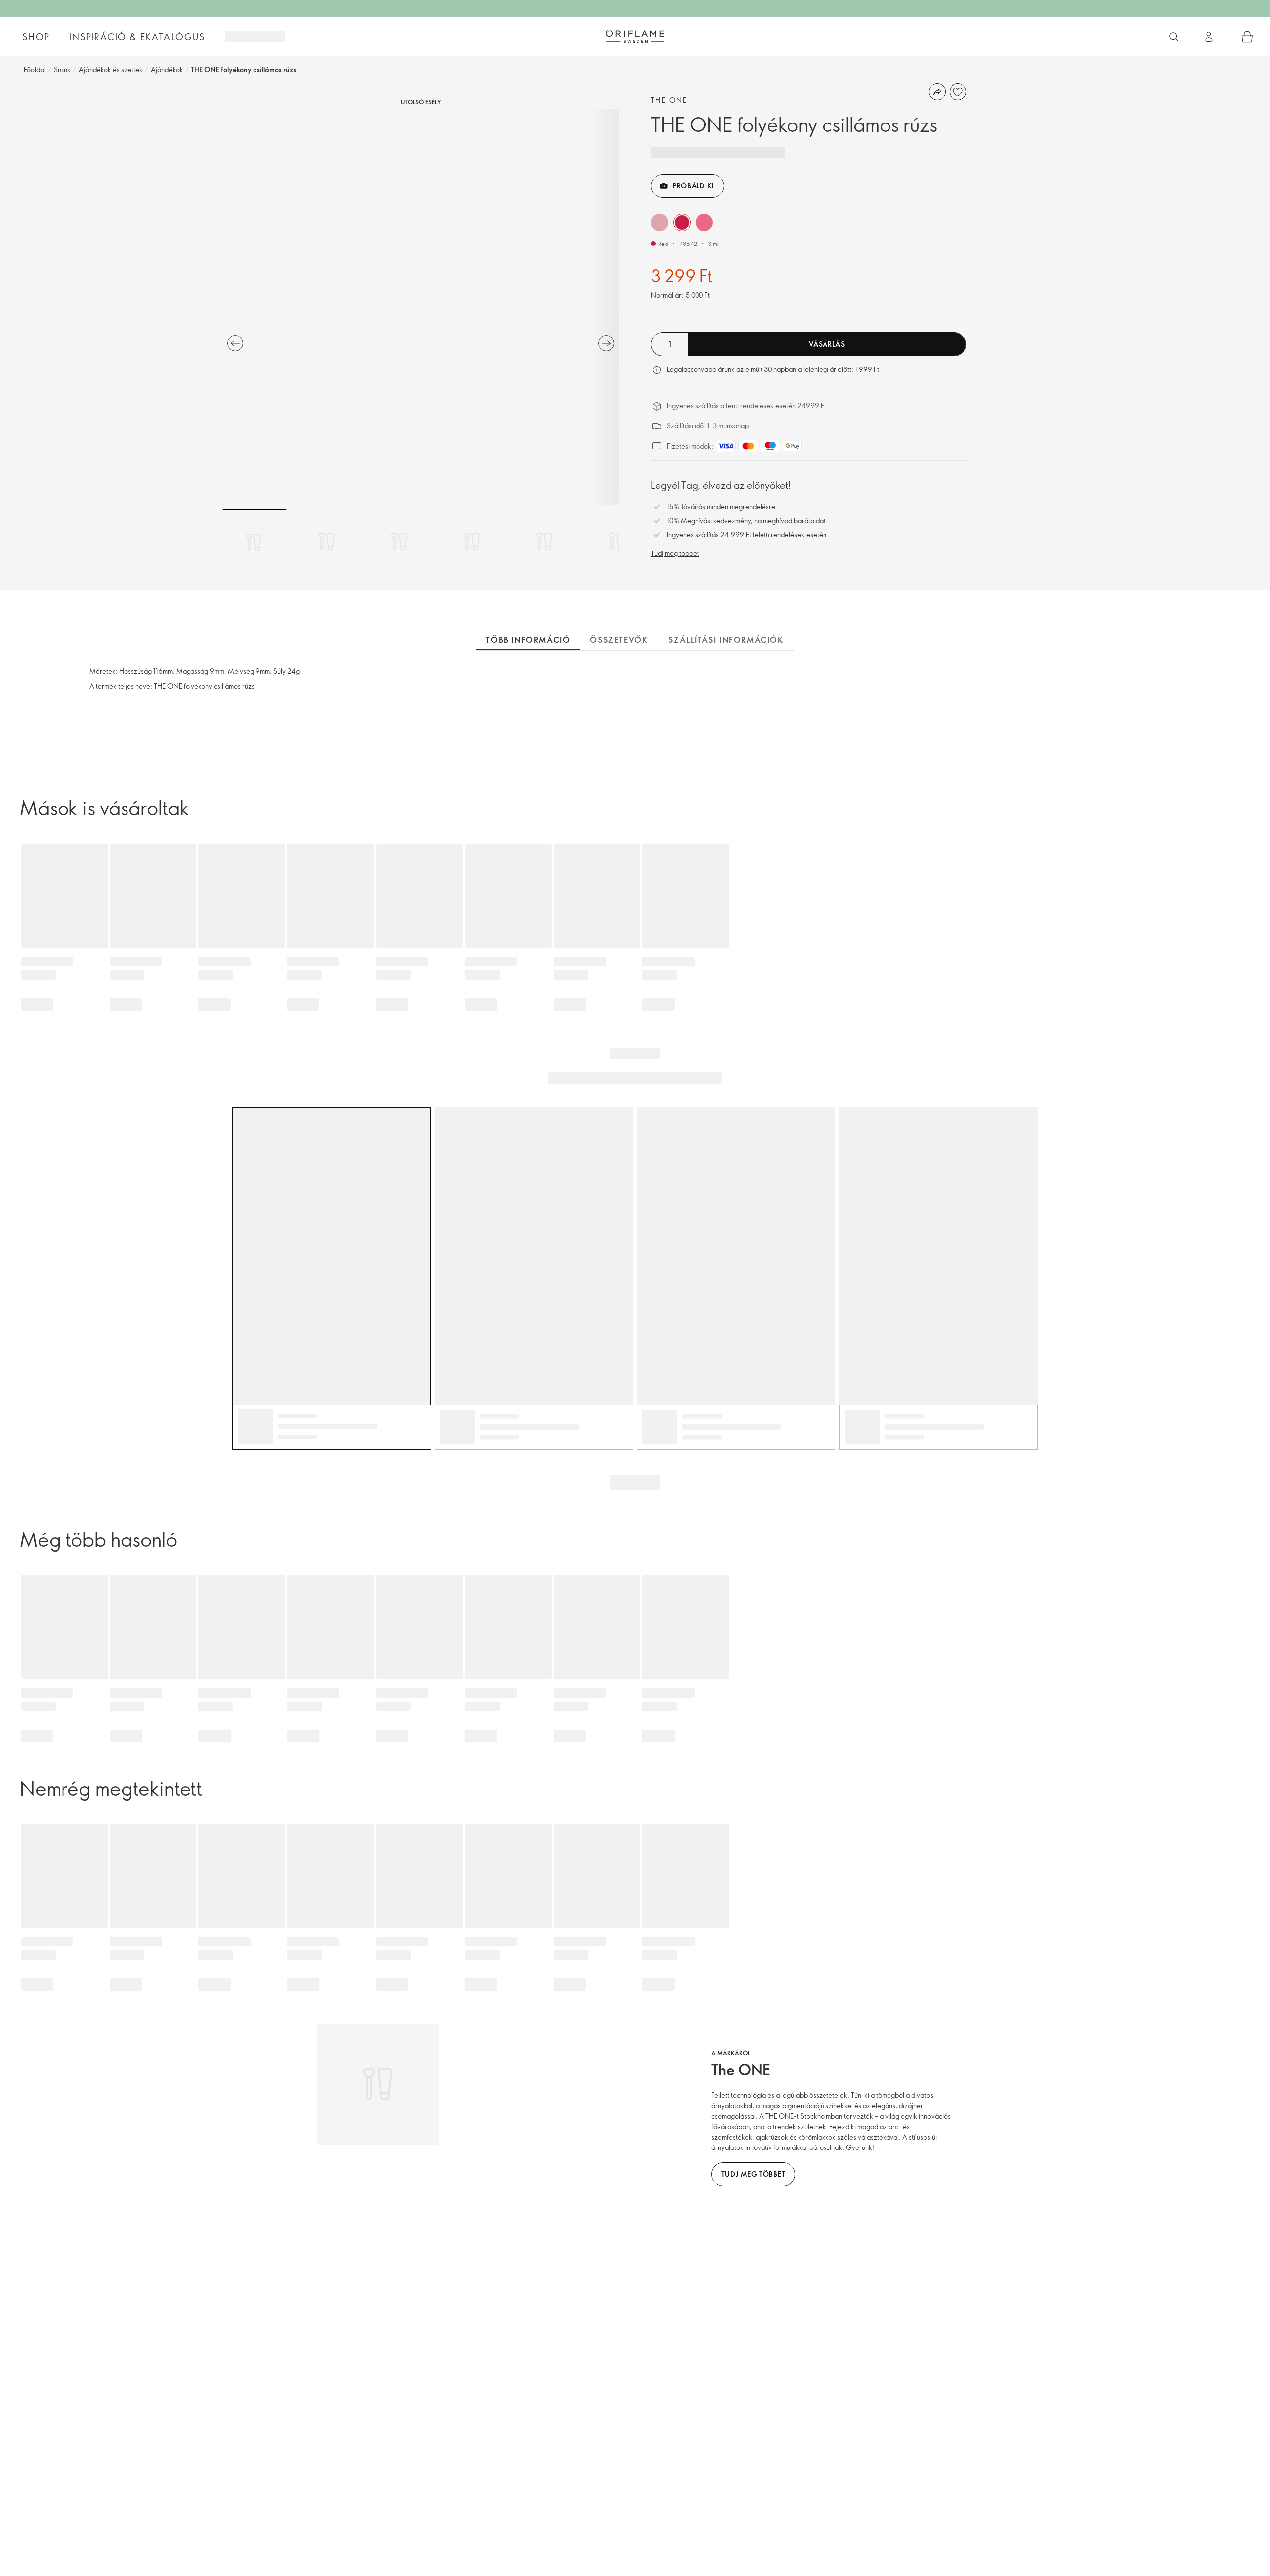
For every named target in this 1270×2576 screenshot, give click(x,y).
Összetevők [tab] (619, 640)
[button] (660, 222)
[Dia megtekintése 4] (472, 542)
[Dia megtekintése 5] (544, 542)
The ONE (669, 100)
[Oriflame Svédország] (635, 36)
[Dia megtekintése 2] (327, 542)
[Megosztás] (937, 92)
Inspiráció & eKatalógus (137, 37)
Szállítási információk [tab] (726, 640)
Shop (36, 37)
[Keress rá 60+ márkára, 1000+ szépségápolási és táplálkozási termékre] (1174, 37)
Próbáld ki (694, 186)
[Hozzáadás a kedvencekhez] (958, 92)
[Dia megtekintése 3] (399, 542)
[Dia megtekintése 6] (617, 542)
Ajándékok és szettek (111, 70)
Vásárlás (827, 344)
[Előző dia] (235, 343)
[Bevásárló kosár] (1247, 37)
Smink (62, 70)
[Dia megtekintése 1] (254, 542)
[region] (421, 307)
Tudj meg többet (675, 553)
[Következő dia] (606, 343)
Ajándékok (167, 70)
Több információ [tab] (528, 640)
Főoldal (35, 70)
